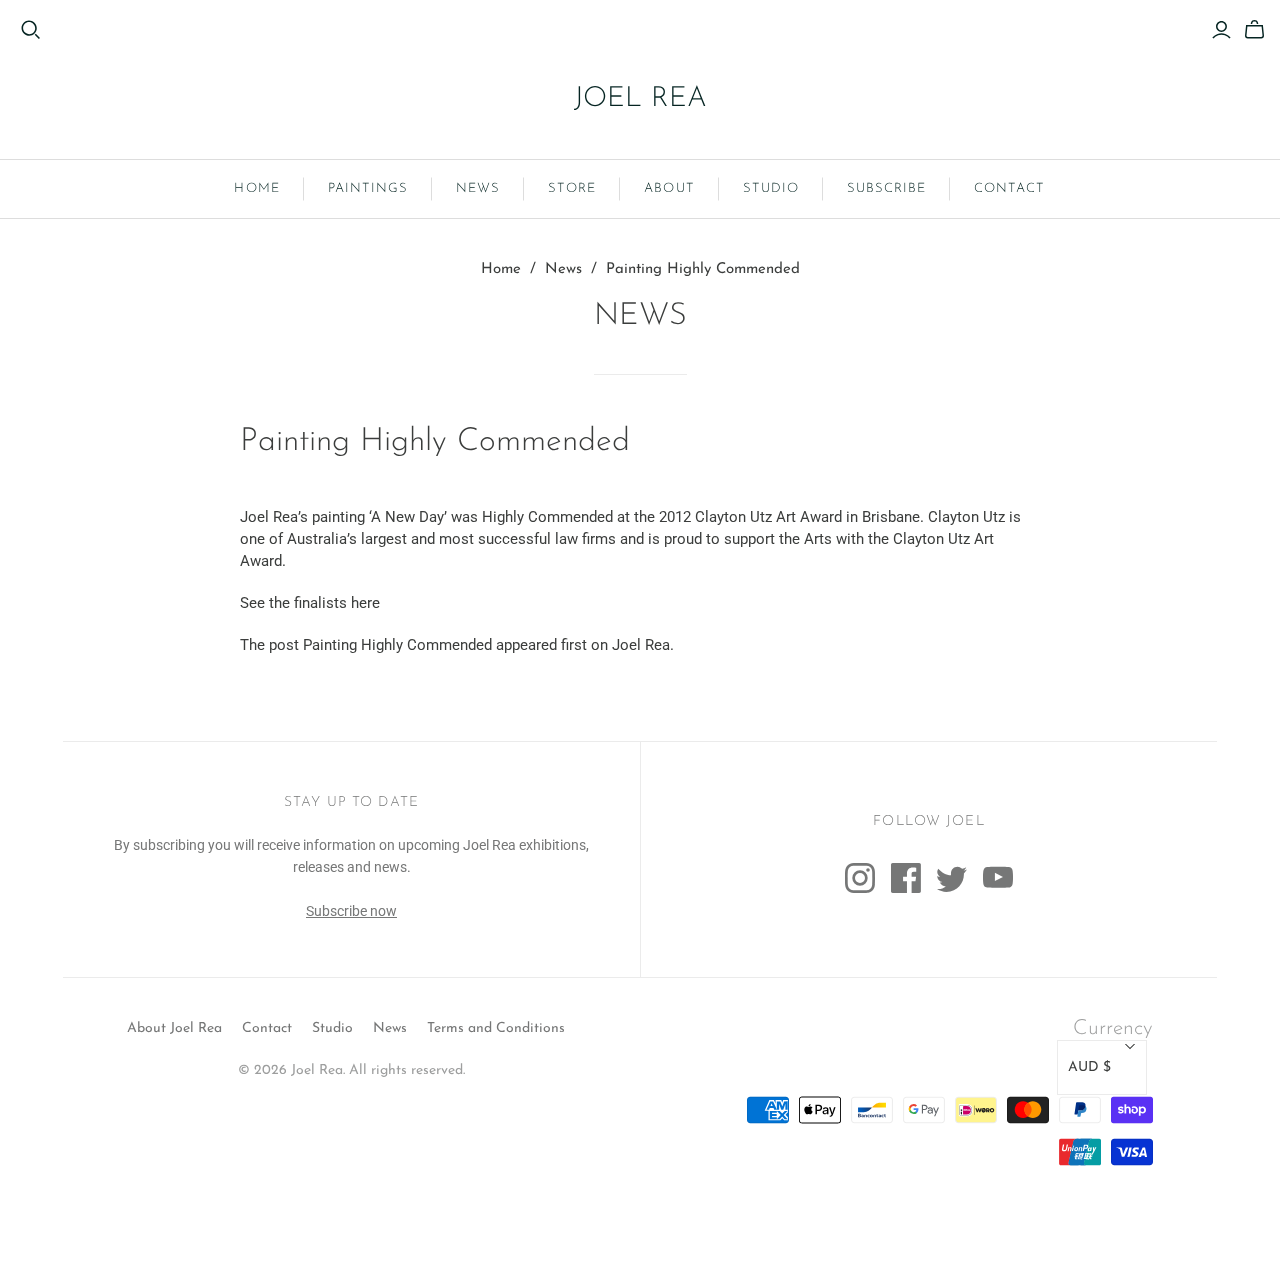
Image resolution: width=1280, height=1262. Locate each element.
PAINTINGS (368, 188)
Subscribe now (351, 911)
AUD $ (1089, 1067)
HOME (256, 188)
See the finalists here (310, 603)
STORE (572, 188)
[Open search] (31, 30)
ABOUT (669, 188)
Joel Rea (641, 645)
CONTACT (1009, 188)
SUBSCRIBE (886, 188)
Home (501, 269)
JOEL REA (640, 99)
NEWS (478, 188)
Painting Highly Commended (397, 645)
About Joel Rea (174, 1028)
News (563, 269)
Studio (332, 1028)
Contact (267, 1028)
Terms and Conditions (496, 1028)
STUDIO (771, 188)
